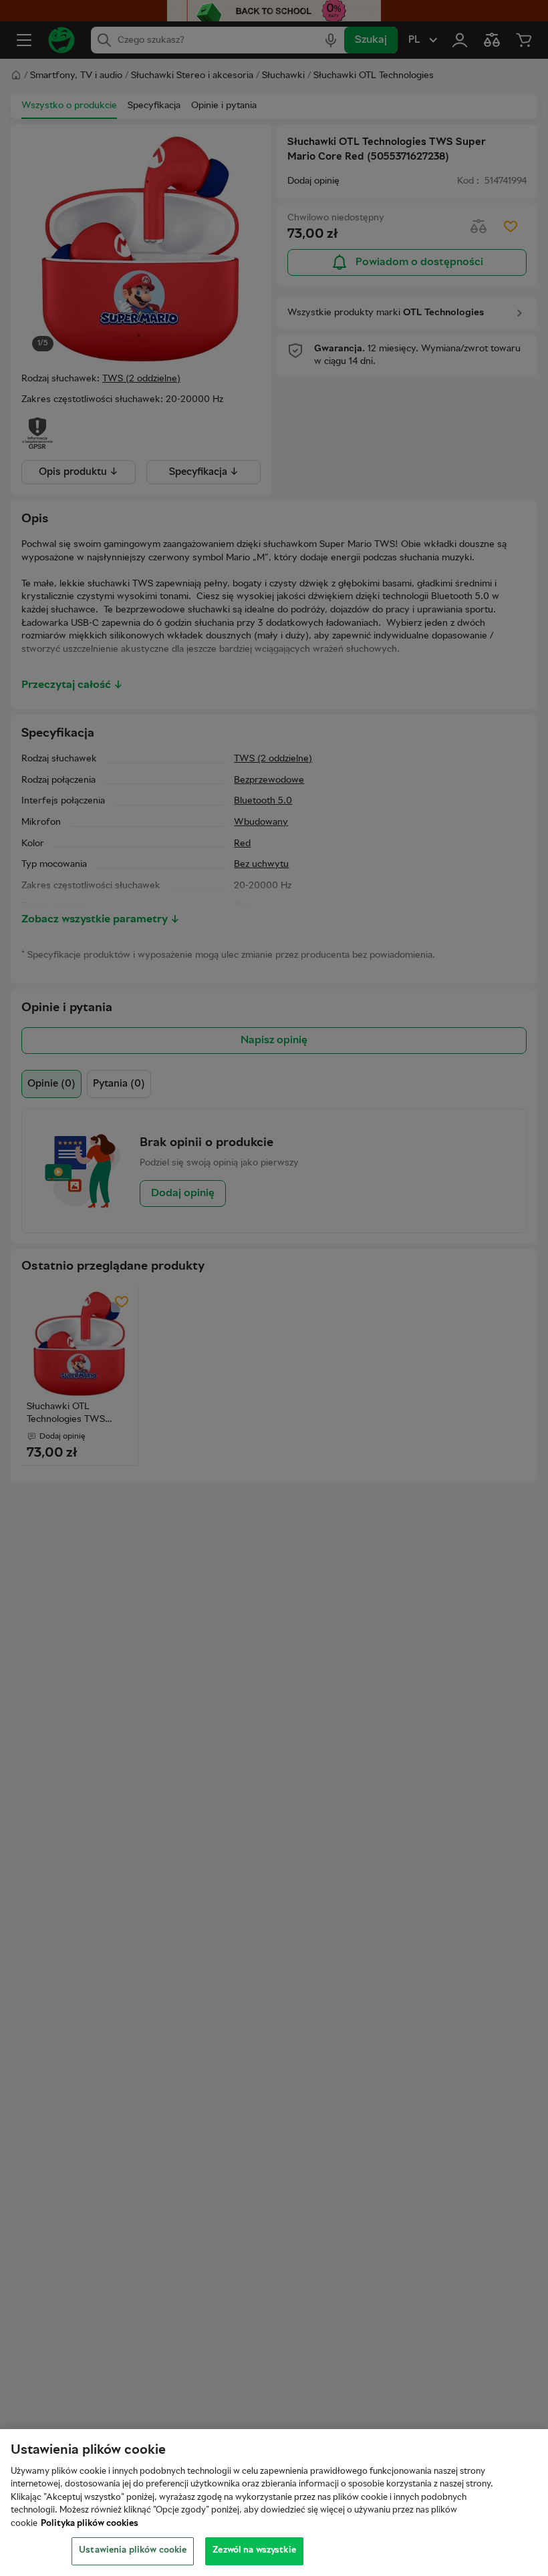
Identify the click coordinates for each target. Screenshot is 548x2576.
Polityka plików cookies (90, 2524)
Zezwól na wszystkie (254, 2551)
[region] (274, 2503)
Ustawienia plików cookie (133, 2551)
